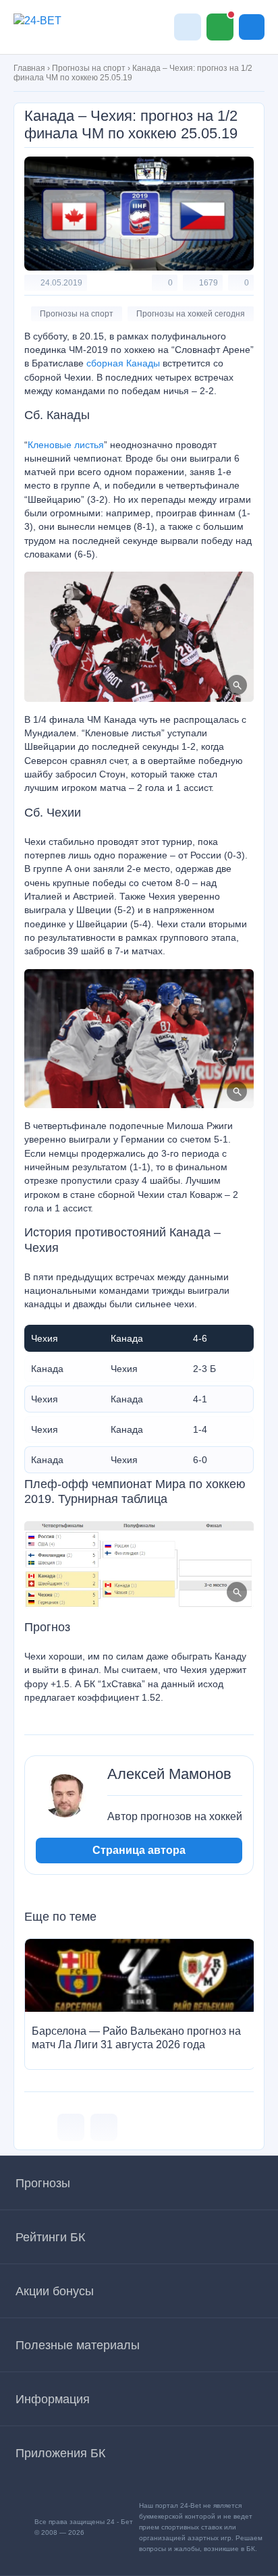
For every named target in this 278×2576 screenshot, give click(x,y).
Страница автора (139, 1850)
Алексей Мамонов (169, 1774)
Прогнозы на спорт (89, 68)
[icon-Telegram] (104, 2127)
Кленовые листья (66, 445)
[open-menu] (252, 27)
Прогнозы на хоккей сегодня (191, 314)
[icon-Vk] (71, 2127)
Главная (29, 68)
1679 (208, 283)
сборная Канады (123, 363)
